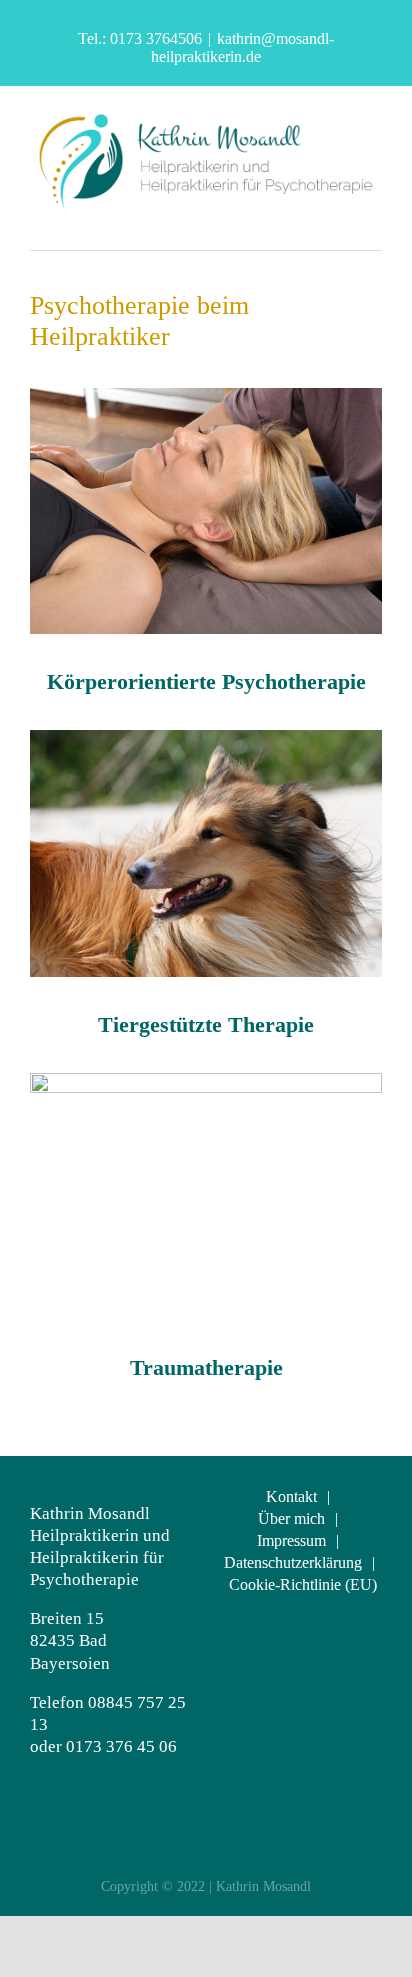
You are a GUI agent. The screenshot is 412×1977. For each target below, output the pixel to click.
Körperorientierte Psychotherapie (206, 681)
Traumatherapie (206, 1367)
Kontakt (291, 1496)
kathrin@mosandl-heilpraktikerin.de (242, 47)
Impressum (291, 1540)
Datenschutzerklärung (293, 1562)
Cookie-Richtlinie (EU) (303, 1584)
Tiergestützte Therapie (206, 1024)
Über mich (291, 1518)
